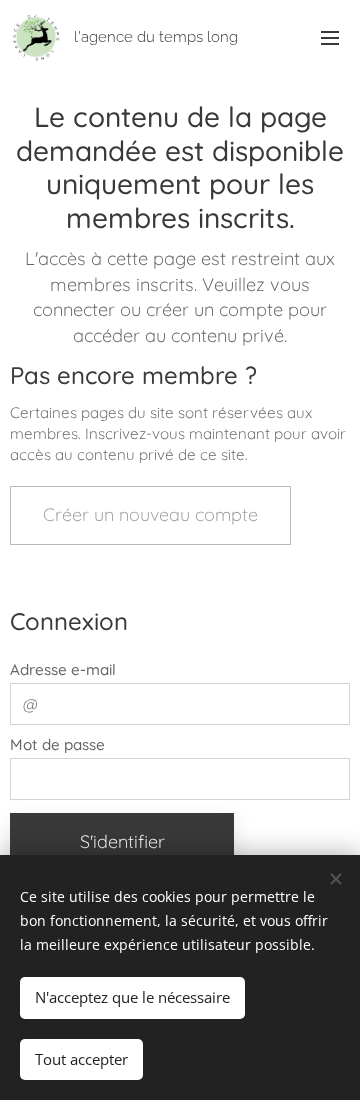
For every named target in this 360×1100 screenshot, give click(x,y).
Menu (330, 37)
